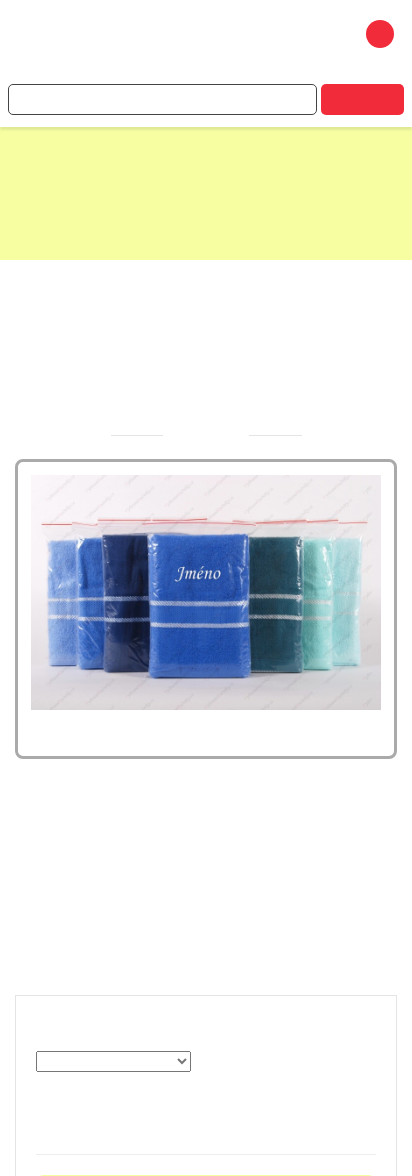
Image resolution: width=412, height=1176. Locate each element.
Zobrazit (100, 1089)
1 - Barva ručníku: (129, 1028)
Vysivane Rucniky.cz (167, 44)
